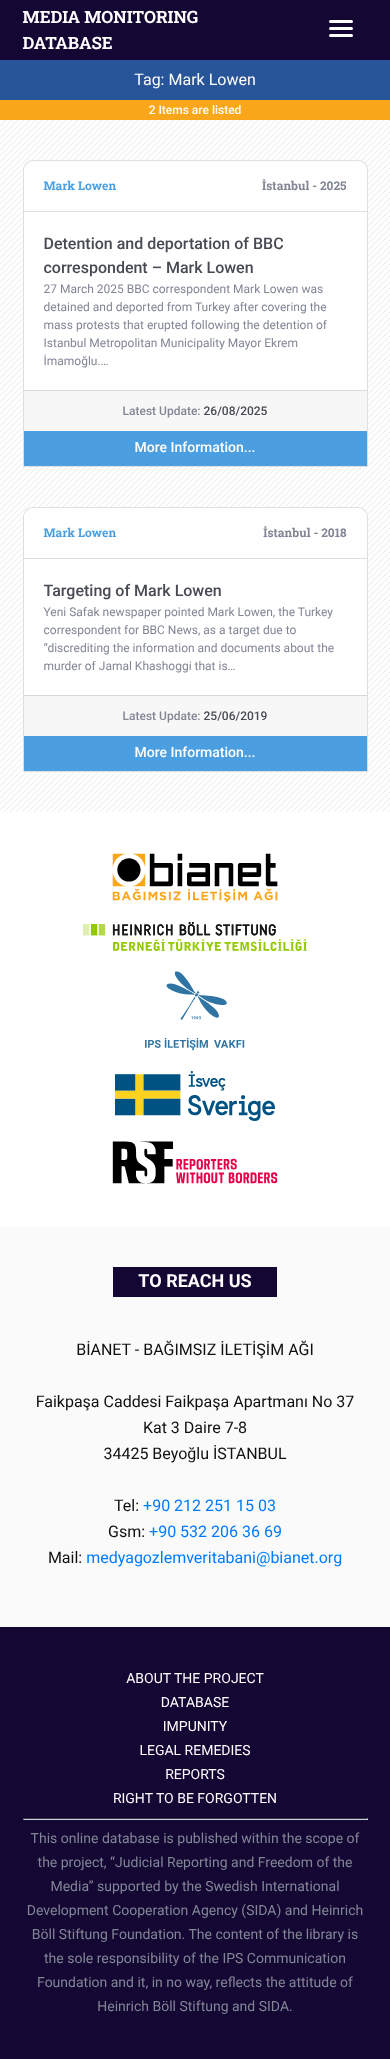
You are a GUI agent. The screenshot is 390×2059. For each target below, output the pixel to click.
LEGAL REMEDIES (194, 1751)
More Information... (195, 448)
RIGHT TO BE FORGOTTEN (195, 1799)
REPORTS (195, 1775)
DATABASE (195, 1703)
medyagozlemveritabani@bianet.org (214, 1557)
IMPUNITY (195, 1727)
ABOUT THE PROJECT (195, 1679)
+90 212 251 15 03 (209, 1505)
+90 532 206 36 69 (215, 1531)
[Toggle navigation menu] (341, 30)
